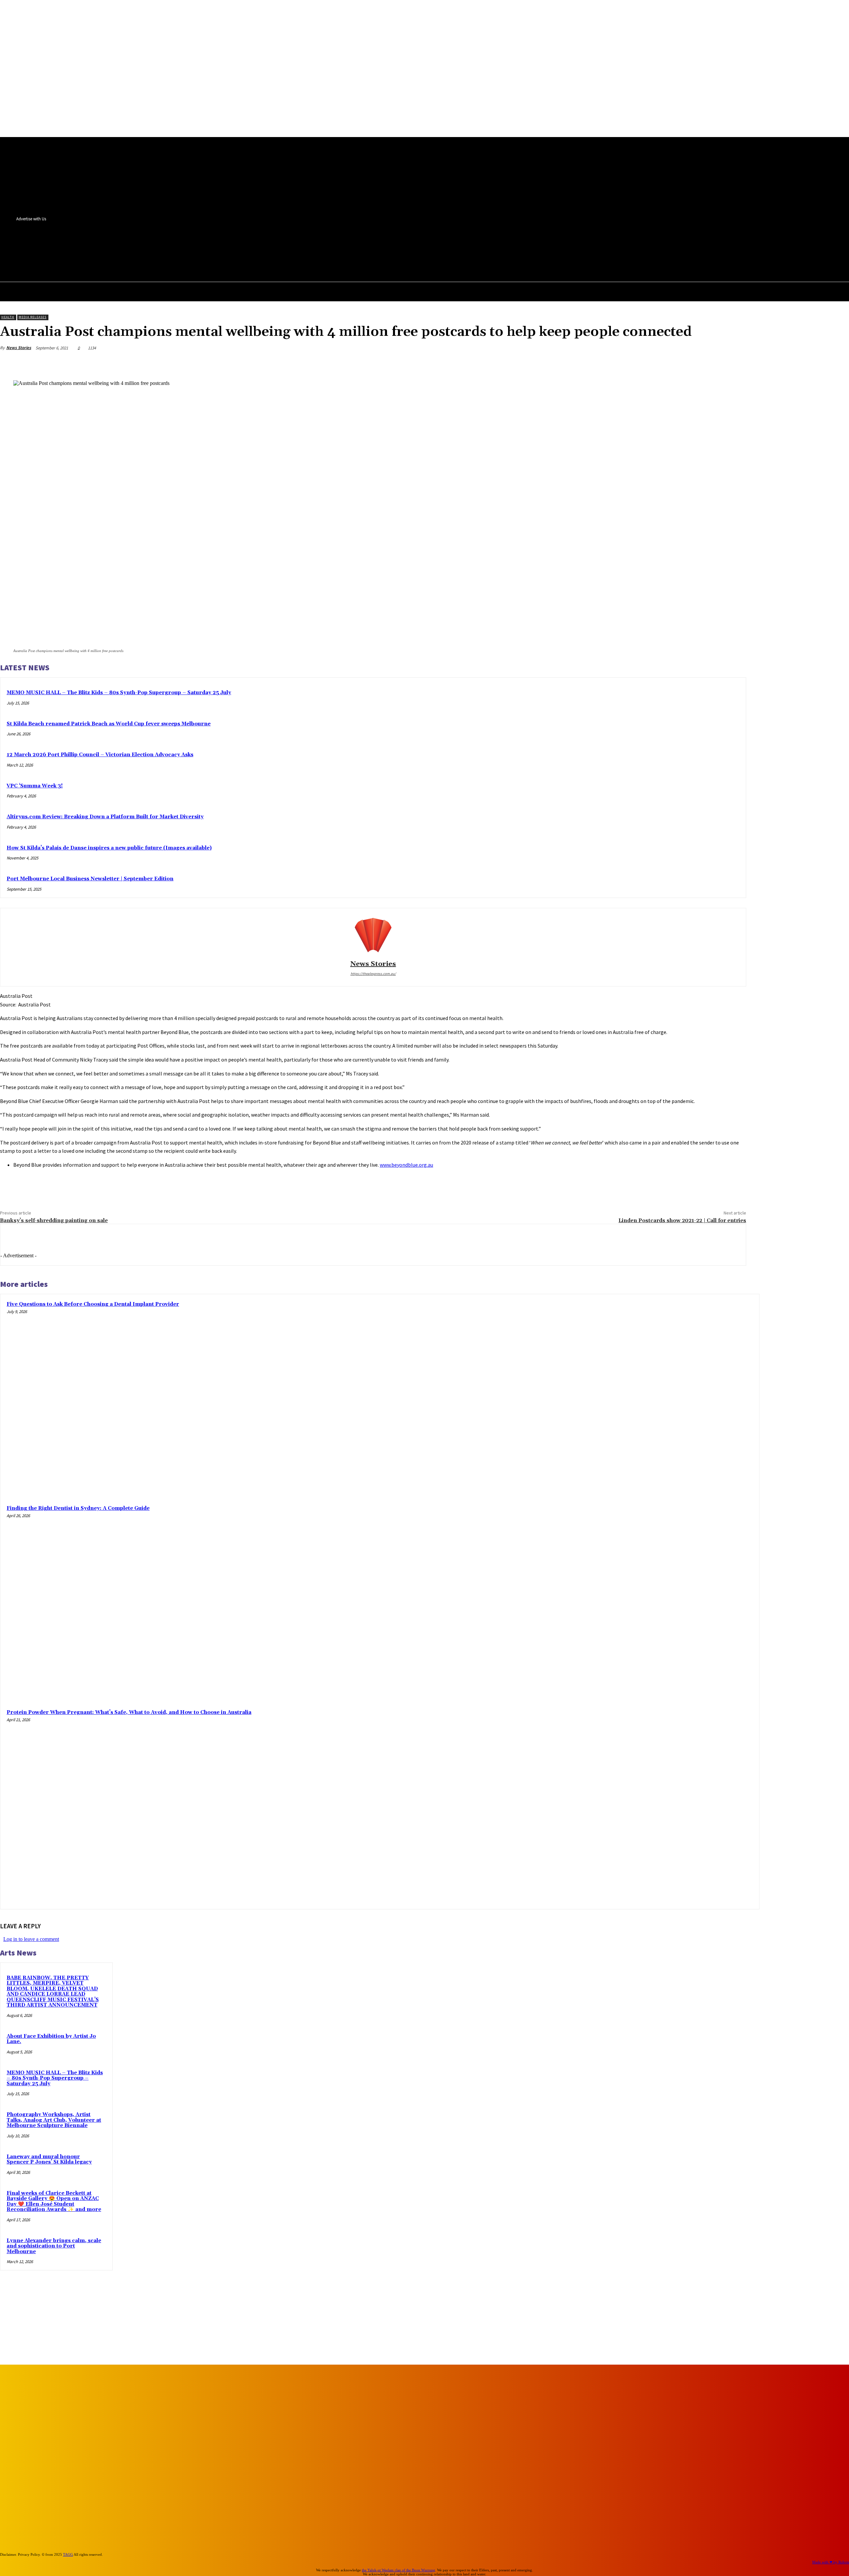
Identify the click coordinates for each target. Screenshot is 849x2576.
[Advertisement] (157, 1242)
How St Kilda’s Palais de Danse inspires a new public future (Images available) (109, 848)
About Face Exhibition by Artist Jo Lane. (51, 2039)
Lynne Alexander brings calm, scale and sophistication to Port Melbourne (54, 2246)
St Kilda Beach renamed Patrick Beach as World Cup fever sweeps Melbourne (109, 724)
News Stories (19, 348)
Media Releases (33, 317)
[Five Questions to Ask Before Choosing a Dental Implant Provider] (656, 1398)
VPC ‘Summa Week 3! (35, 786)
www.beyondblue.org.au (406, 1165)
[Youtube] (134, 2538)
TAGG (68, 2554)
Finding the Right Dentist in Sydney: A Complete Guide (78, 1508)
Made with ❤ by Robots (831, 2562)
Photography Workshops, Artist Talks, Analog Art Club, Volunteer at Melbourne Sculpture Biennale (54, 2120)
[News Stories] (373, 935)
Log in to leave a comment (31, 1939)
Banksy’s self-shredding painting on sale (54, 1220)
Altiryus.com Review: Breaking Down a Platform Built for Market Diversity (105, 817)
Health (8, 317)
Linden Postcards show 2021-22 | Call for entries (682, 1220)
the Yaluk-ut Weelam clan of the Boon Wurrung (398, 2570)
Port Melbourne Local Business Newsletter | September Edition (90, 879)
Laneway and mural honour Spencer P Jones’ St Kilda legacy (49, 2160)
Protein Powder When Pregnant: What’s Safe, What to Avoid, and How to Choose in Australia (129, 1712)
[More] (735, 363)
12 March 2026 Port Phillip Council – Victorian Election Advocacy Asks (100, 755)
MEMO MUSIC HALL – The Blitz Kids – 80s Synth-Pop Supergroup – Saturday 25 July (119, 693)
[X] (281, 249)
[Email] (711, 363)
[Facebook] (269, 249)
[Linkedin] (687, 363)
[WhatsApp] (663, 363)
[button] (287, 264)
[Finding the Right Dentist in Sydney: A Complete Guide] (656, 1602)
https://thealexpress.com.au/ (373, 974)
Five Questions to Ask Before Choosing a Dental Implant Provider (93, 1304)
